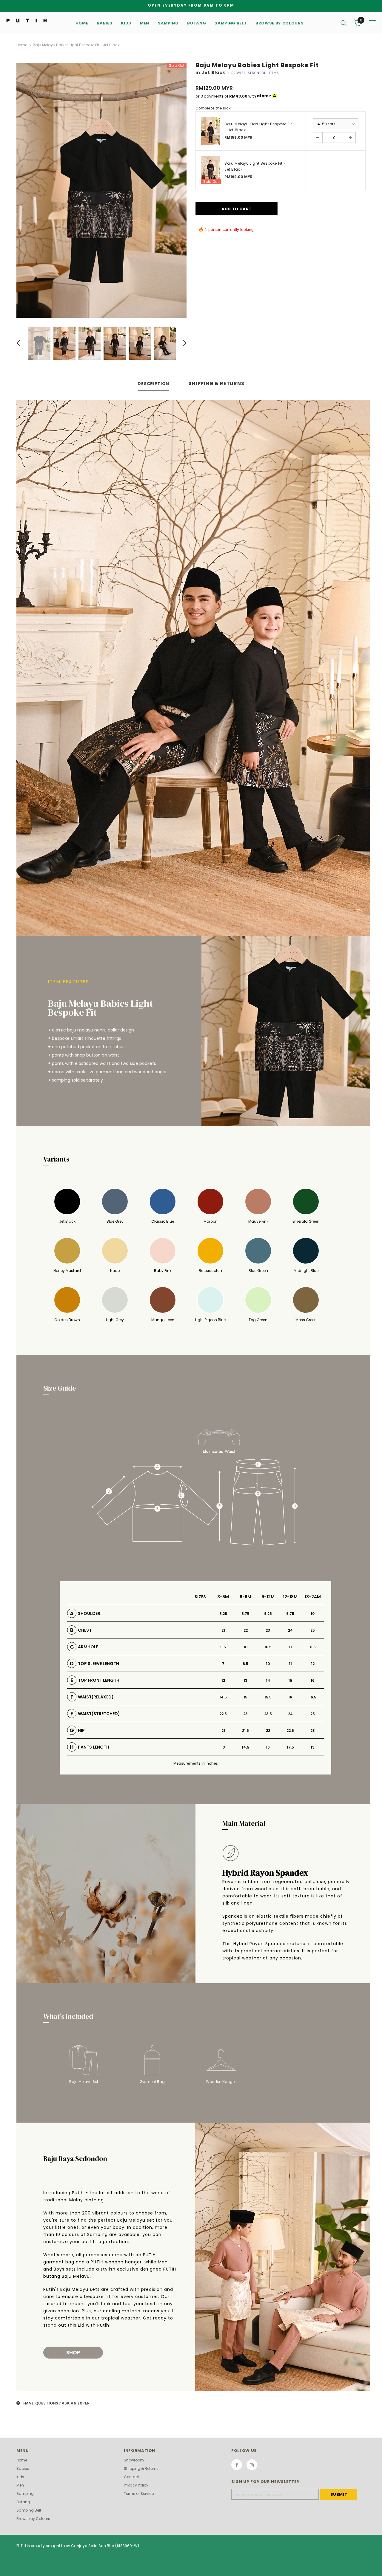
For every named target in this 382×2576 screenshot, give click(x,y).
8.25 (223, 1614)
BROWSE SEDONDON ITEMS (255, 73)
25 (313, 1630)
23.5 (268, 1714)
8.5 (245, 1664)
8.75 (245, 1614)
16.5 (313, 1697)
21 (223, 1630)
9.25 (268, 1614)
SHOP (73, 2353)
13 (245, 1680)
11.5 (313, 1647)
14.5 (223, 1697)
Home (22, 45)
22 (246, 1630)
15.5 (268, 1697)
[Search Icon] (344, 23)
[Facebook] (237, 2465)
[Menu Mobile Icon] (373, 23)
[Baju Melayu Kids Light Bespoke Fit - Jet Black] (211, 131)
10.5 (268, 1647)
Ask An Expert (77, 2403)
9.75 (290, 1614)
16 (313, 1680)
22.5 (223, 1714)
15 (290, 1680)
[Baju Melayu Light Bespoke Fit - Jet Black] (211, 170)
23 (268, 1630)
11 (290, 1647)
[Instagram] (252, 2465)
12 (313, 1664)
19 (313, 1747)
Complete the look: (213, 108)
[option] (101, 190)
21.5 (245, 1731)
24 (290, 1630)
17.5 (290, 1747)
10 (313, 1614)
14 (268, 1680)
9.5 (223, 1647)
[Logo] (27, 20)
